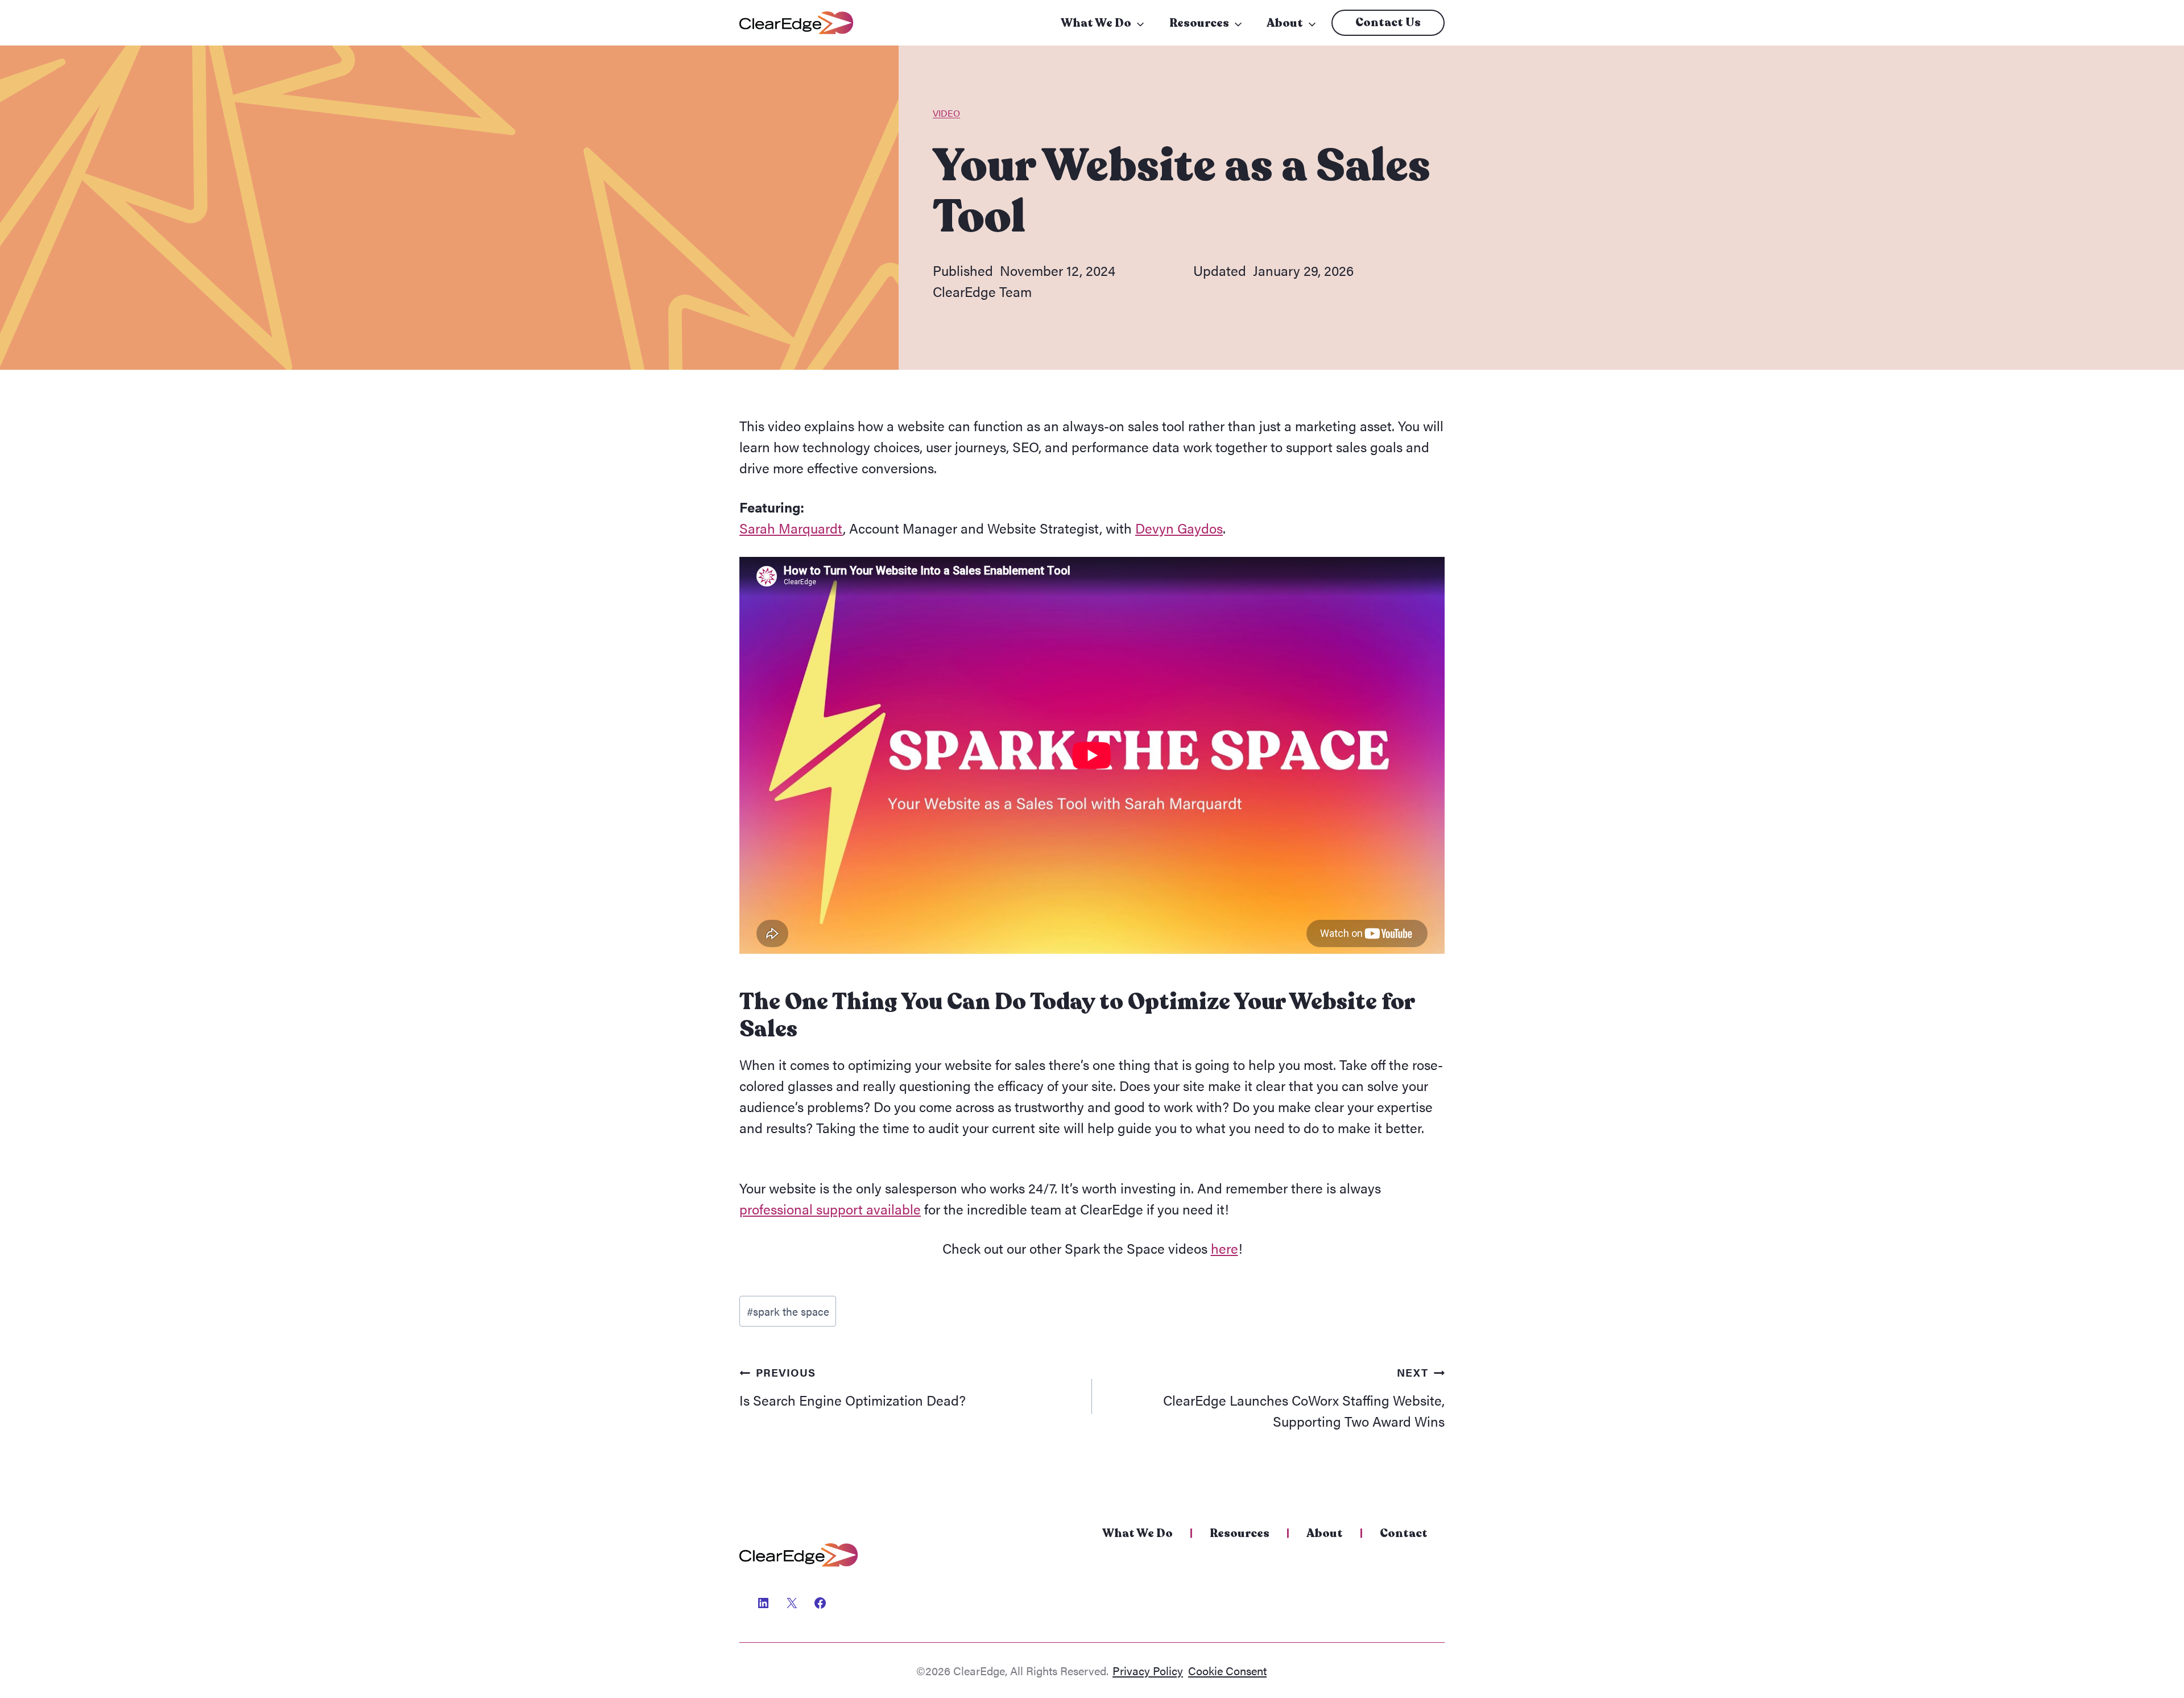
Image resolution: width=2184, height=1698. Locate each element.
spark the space (788, 1311)
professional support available (830, 1209)
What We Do (1096, 23)
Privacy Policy (1148, 1670)
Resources (1199, 23)
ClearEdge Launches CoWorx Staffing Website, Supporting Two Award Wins (1304, 1397)
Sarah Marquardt (791, 528)
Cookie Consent (1227, 1670)
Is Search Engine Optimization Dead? (853, 1387)
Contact (1404, 1533)
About (1285, 23)
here (1225, 1248)
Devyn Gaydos (1179, 528)
